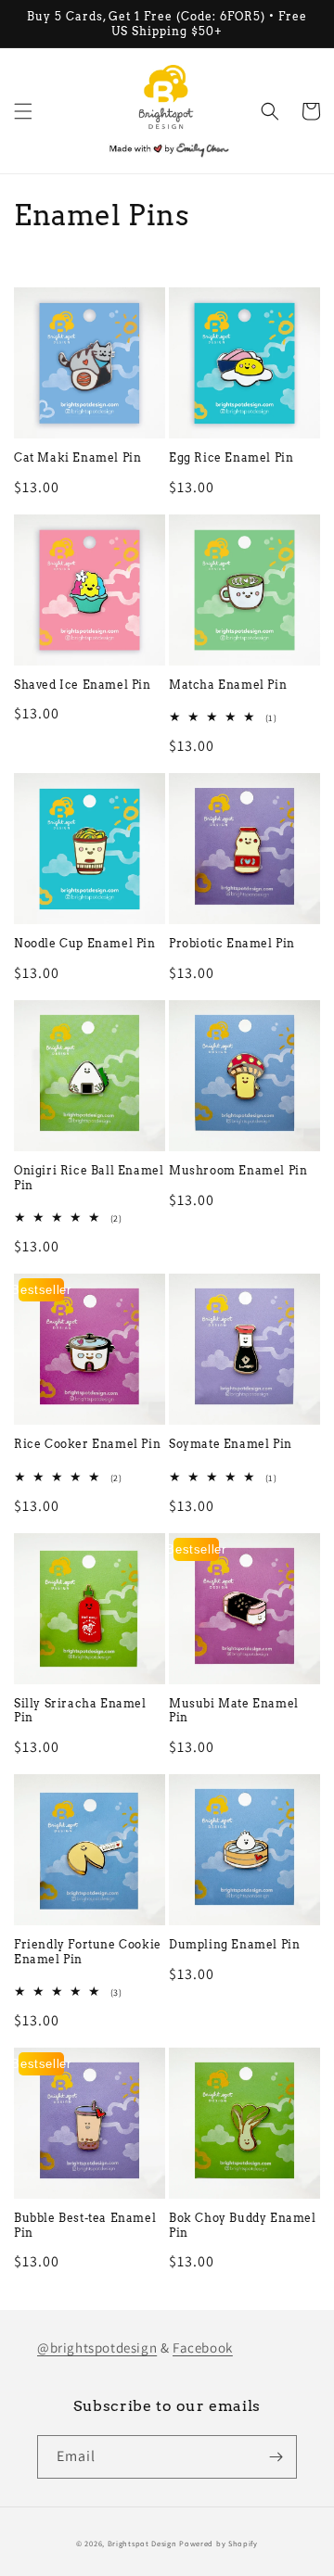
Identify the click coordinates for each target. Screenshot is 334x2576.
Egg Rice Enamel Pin (231, 457)
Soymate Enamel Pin (231, 1444)
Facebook (203, 2348)
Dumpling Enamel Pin (234, 1944)
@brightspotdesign (97, 2348)
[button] (23, 111)
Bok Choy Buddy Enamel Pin (243, 2225)
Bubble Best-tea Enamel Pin (85, 2225)
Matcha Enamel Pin (228, 685)
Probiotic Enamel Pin (232, 943)
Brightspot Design (142, 2543)
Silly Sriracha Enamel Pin (80, 1711)
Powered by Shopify (218, 2543)
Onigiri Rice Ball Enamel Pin (89, 1178)
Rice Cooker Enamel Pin (87, 1444)
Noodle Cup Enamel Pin (85, 943)
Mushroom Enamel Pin (238, 1170)
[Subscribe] (276, 2457)
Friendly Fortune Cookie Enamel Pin (88, 1952)
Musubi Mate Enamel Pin (234, 1711)
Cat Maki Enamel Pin (77, 457)
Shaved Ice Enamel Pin (83, 685)
